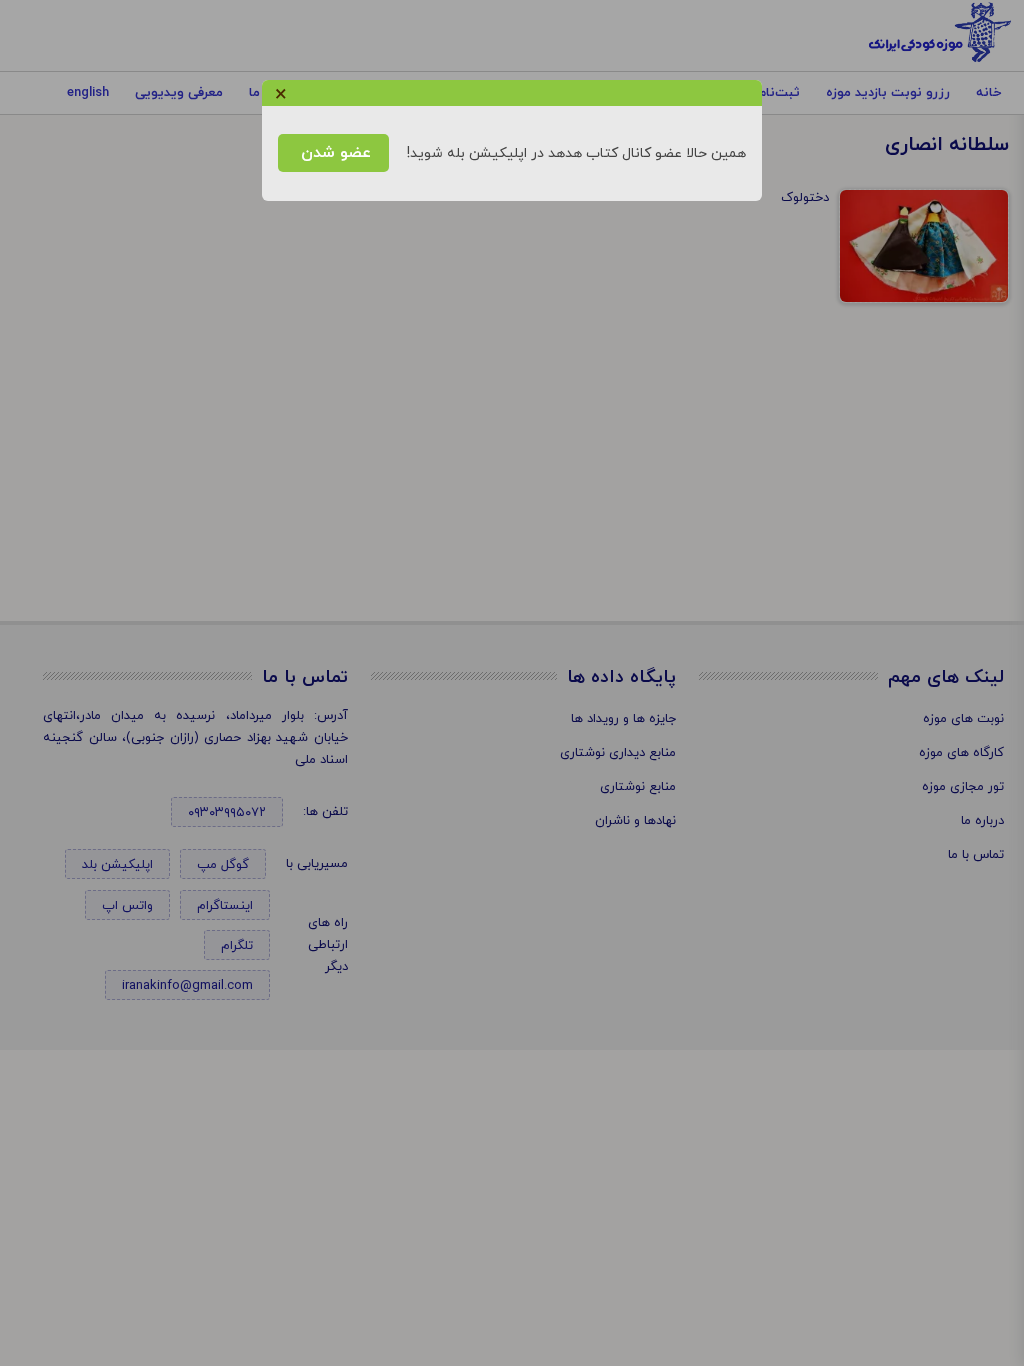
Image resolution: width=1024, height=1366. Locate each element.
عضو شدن (333, 153)
